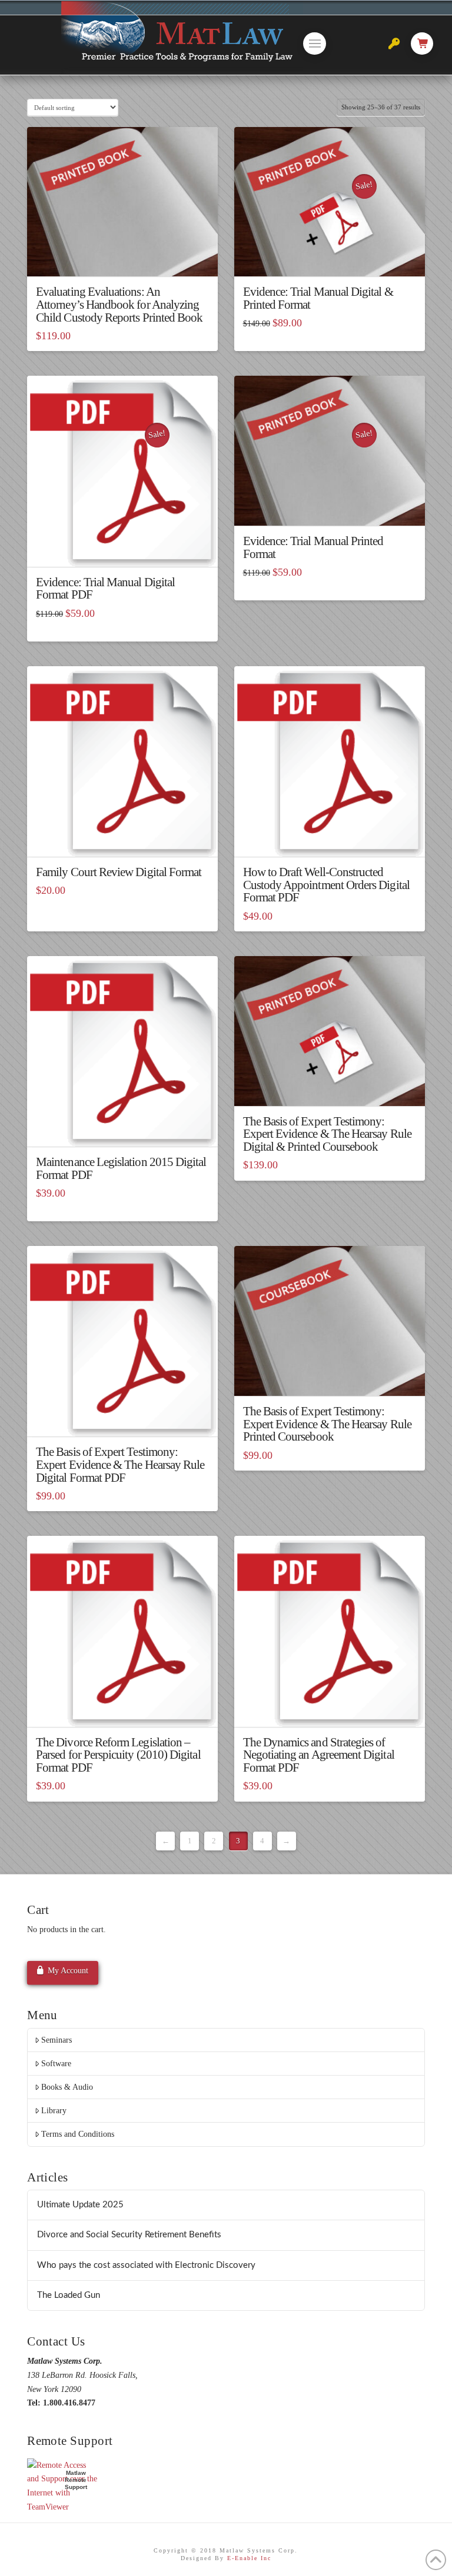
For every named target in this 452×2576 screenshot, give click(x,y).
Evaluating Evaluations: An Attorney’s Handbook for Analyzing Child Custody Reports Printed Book (119, 305)
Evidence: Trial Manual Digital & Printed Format (318, 298)
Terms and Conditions (78, 2134)
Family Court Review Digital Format (119, 872)
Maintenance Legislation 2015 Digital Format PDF (121, 1168)
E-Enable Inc (249, 2558)
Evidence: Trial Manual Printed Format (313, 547)
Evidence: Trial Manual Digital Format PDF (105, 589)
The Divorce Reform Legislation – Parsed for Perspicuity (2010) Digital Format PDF (118, 1755)
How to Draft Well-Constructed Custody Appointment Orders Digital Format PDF (326, 885)
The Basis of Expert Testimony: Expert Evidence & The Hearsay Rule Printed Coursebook (327, 1424)
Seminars (56, 2040)
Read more (123, 257)
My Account (68, 1971)
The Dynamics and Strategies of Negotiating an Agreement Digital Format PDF (319, 1755)
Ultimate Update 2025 (80, 2205)
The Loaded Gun (69, 2295)
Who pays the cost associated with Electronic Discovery (146, 2265)
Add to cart (122, 837)
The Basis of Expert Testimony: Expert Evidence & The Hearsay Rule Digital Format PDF (120, 1465)
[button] (314, 44)
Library (54, 2111)
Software (56, 2064)
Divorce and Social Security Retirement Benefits (129, 2235)
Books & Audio (67, 2087)
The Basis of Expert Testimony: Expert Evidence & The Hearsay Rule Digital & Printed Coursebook (327, 1134)
